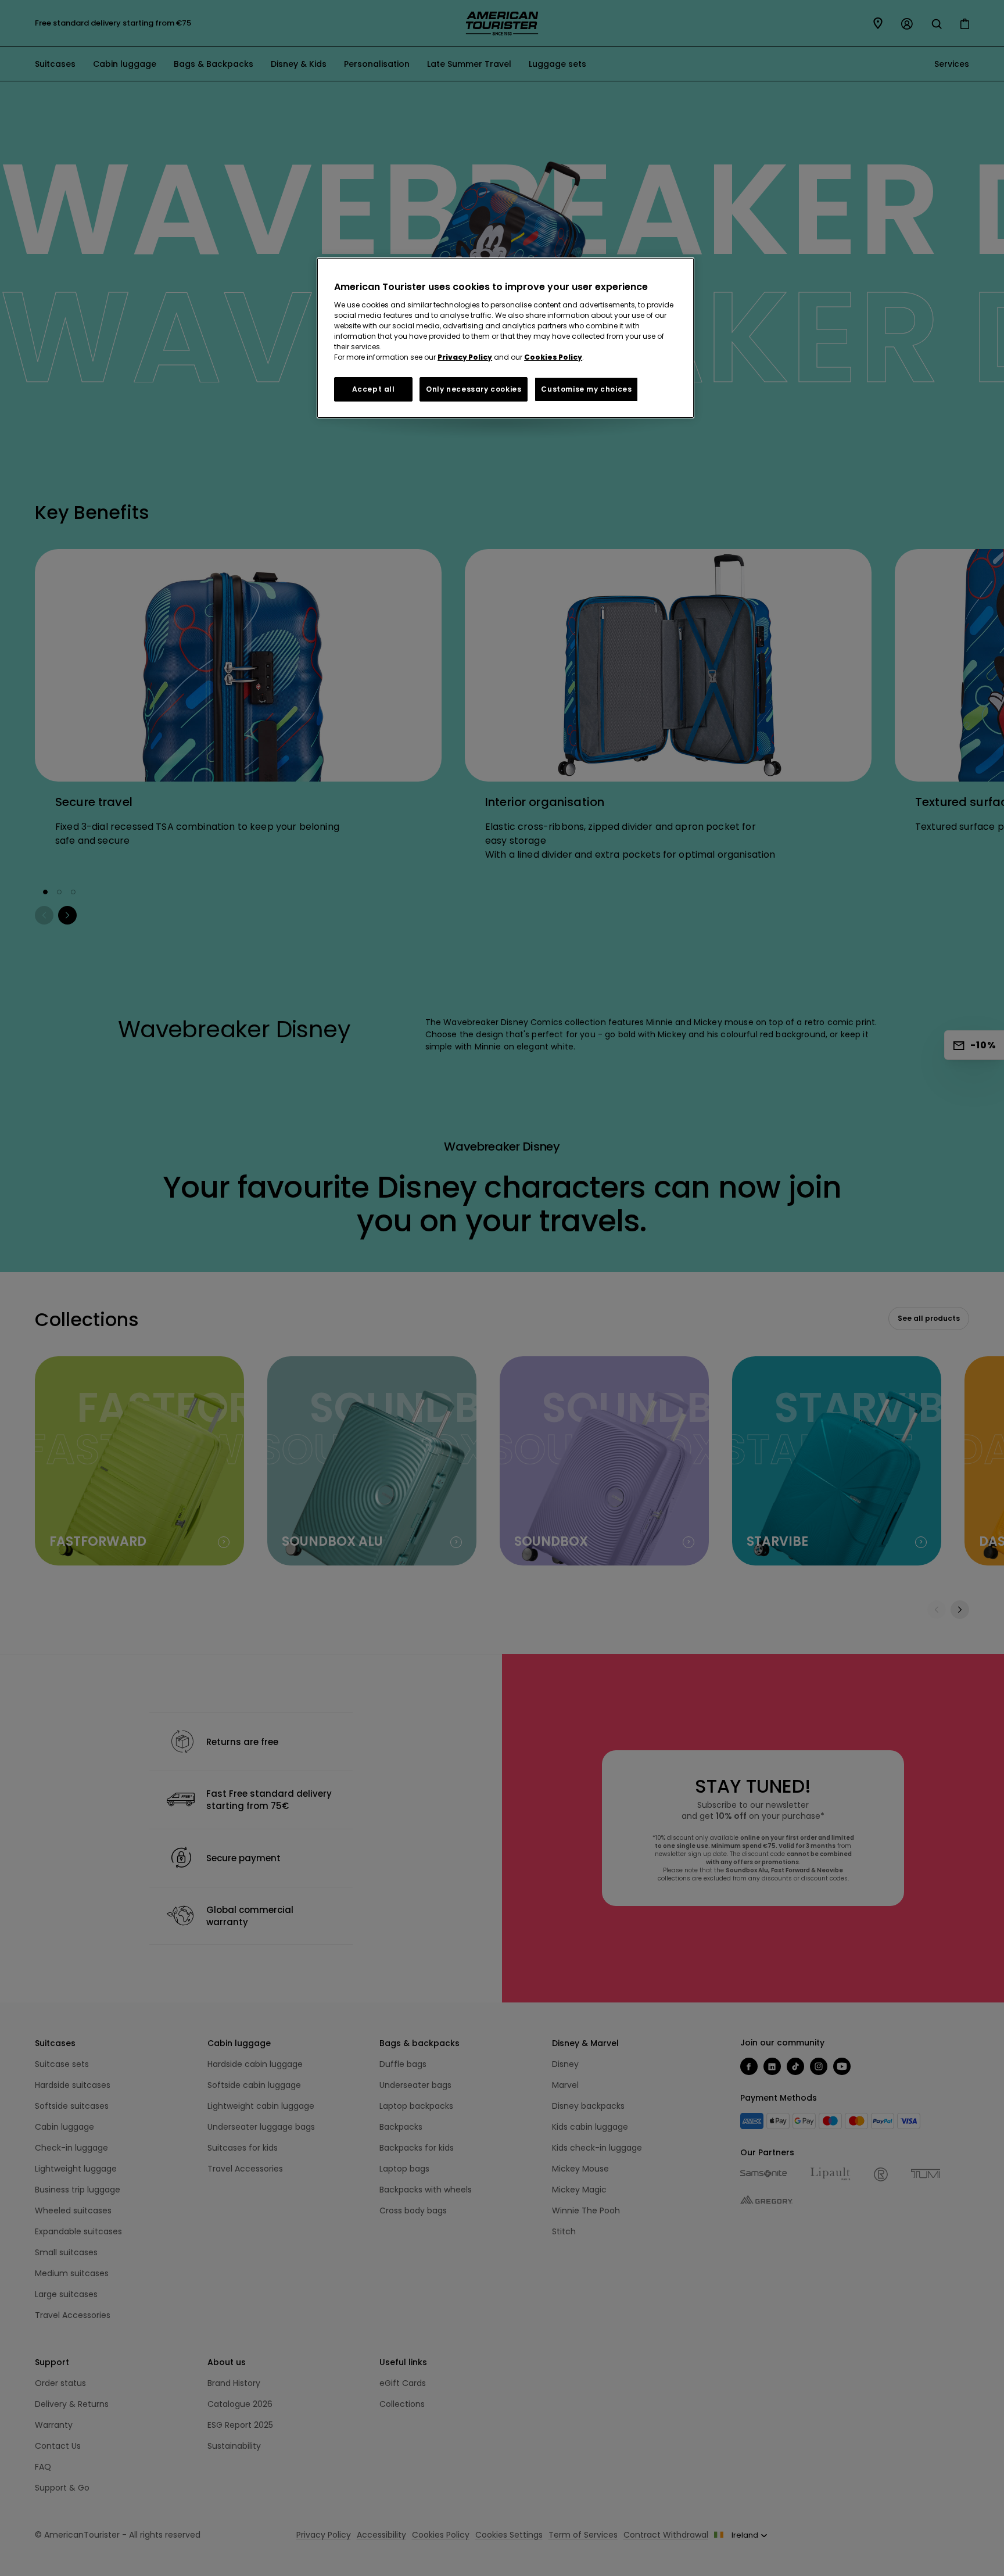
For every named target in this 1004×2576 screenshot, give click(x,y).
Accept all (374, 389)
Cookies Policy (553, 357)
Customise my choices (586, 389)
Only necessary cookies (474, 389)
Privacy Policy (465, 357)
